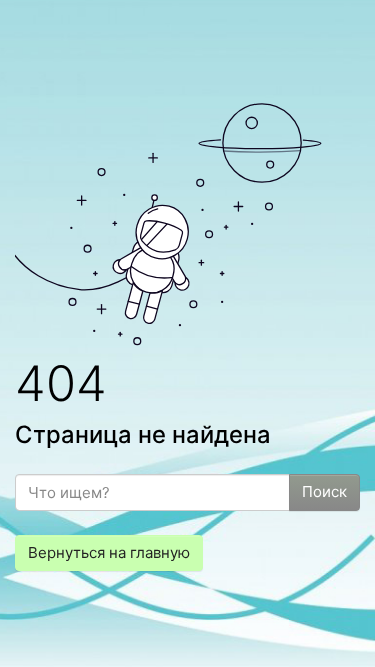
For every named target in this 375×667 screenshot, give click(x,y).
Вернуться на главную (109, 552)
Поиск (324, 491)
